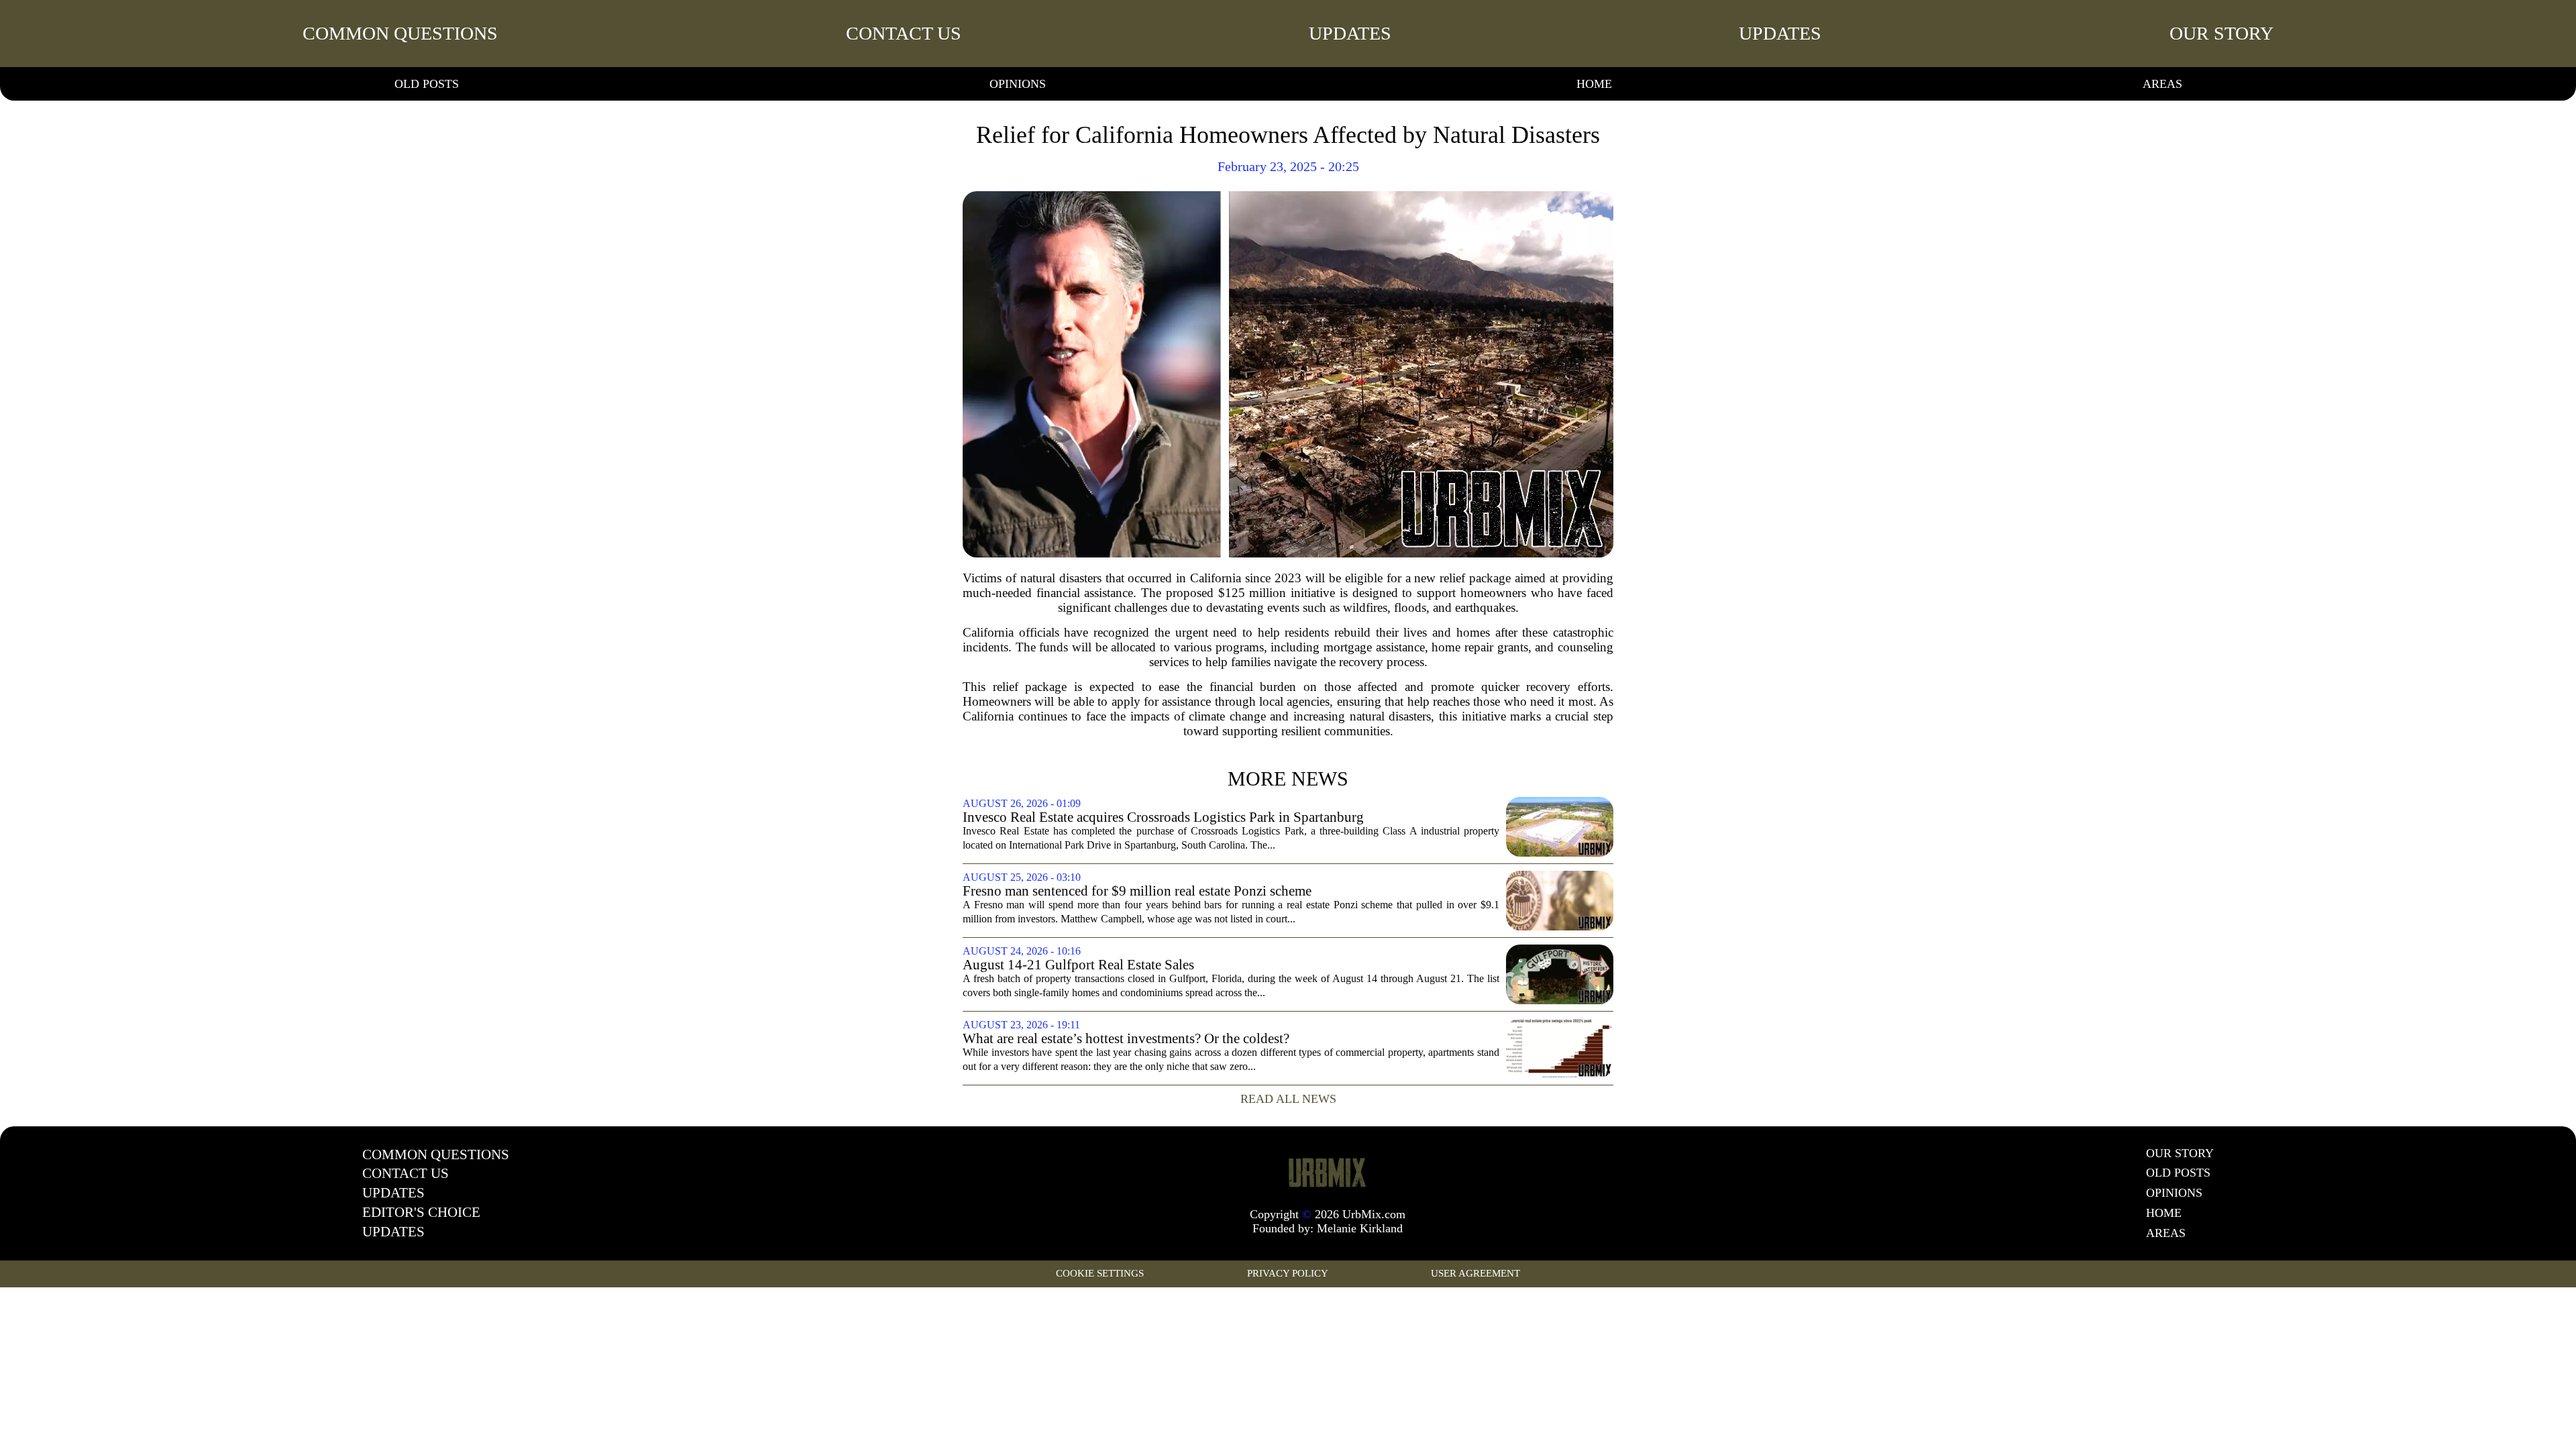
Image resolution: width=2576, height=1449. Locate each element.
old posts (427, 84)
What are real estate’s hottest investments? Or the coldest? (1126, 1039)
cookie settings (1100, 1273)
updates (1350, 33)
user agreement (1475, 1273)
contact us (904, 33)
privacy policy (1288, 1273)
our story (2221, 33)
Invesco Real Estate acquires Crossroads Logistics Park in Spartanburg (1163, 817)
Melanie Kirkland (1360, 1228)
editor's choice (421, 1212)
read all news (1288, 1099)
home (1594, 84)
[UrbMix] (1328, 1172)
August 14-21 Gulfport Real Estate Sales (1078, 965)
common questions (400, 33)
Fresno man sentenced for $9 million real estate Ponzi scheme (1137, 891)
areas (2162, 84)
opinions (1018, 84)
